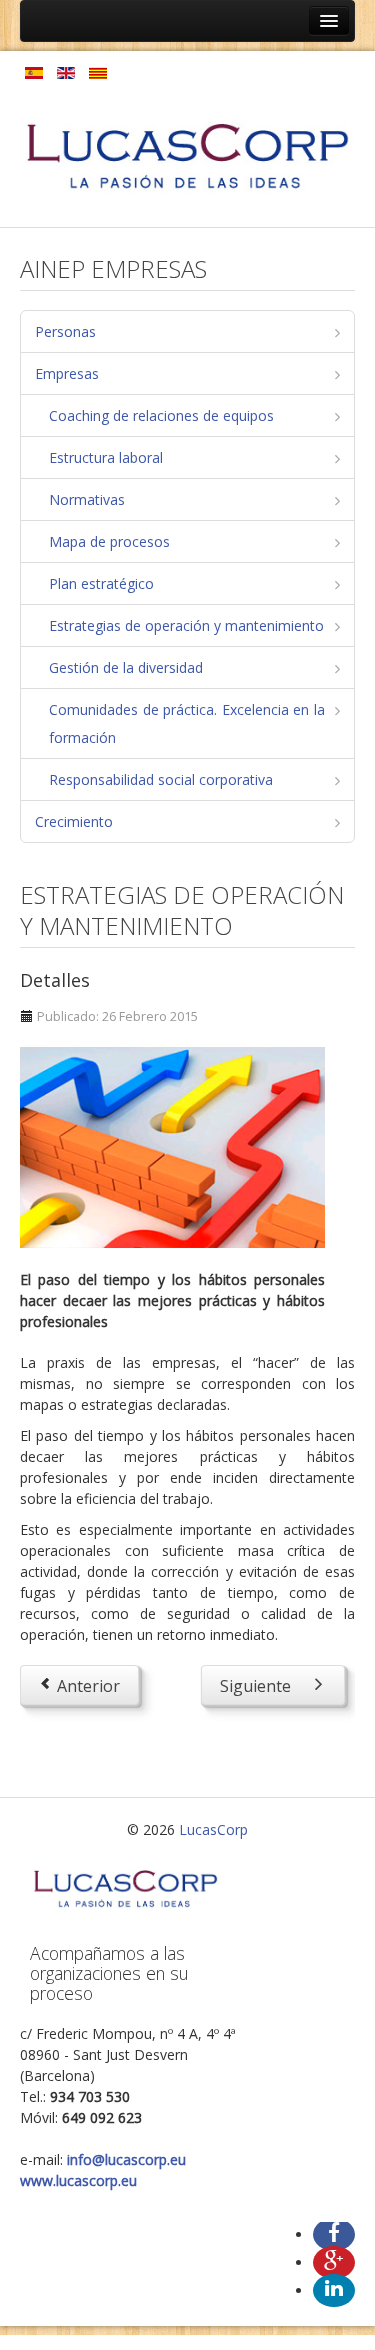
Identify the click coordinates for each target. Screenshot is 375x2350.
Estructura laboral (106, 457)
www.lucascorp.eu (78, 2180)
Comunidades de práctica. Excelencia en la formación (187, 723)
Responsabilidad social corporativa (161, 779)
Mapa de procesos (109, 541)
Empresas (67, 373)
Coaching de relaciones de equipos (161, 415)
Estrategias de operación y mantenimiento (186, 625)
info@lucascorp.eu (126, 2159)
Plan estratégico (101, 583)
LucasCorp (213, 1829)
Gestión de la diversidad (126, 667)
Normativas (87, 499)
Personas (65, 331)
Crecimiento (74, 821)
